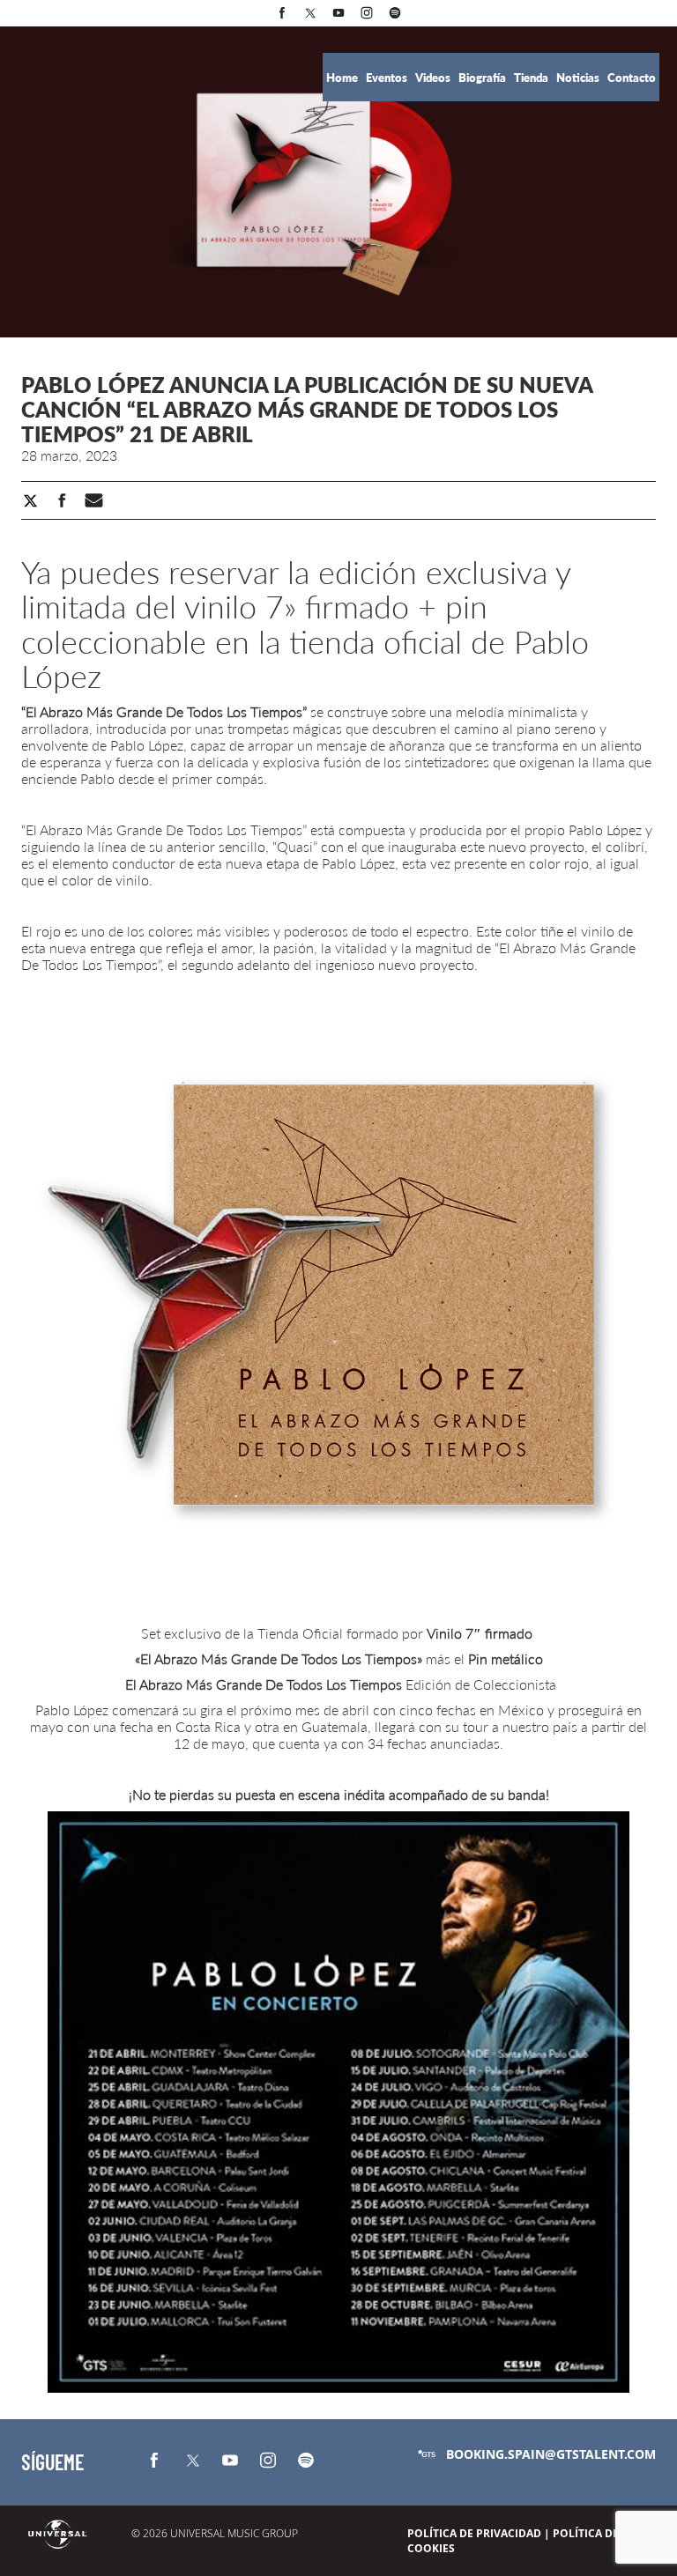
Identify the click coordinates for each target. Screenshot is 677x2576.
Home (343, 78)
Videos (434, 78)
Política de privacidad (474, 2533)
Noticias (579, 78)
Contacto (632, 78)
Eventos (388, 78)
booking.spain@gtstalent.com (551, 2454)
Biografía (484, 78)
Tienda (532, 78)
